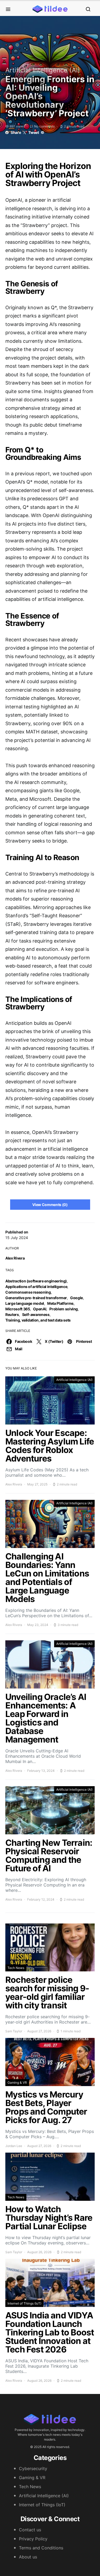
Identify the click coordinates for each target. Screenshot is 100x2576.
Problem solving (64, 1309)
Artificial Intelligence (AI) (43, 70)
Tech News (16, 1968)
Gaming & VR (17, 2082)
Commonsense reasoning (28, 1292)
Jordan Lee (14, 2146)
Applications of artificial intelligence (36, 1287)
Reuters (12, 1314)
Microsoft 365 (18, 1309)
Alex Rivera (15, 1258)
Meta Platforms (60, 1303)
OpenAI (40, 1309)
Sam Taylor (14, 2031)
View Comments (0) (50, 1205)
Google (77, 1298)
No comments (44, 126)
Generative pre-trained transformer (36, 1298)
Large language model (25, 1303)
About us (28, 2557)
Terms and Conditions (41, 2548)
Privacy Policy (33, 2539)
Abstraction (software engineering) (36, 1281)
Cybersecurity (33, 2468)
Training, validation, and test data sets (38, 1320)
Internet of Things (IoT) (24, 2303)
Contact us (30, 2530)
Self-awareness (36, 1314)
